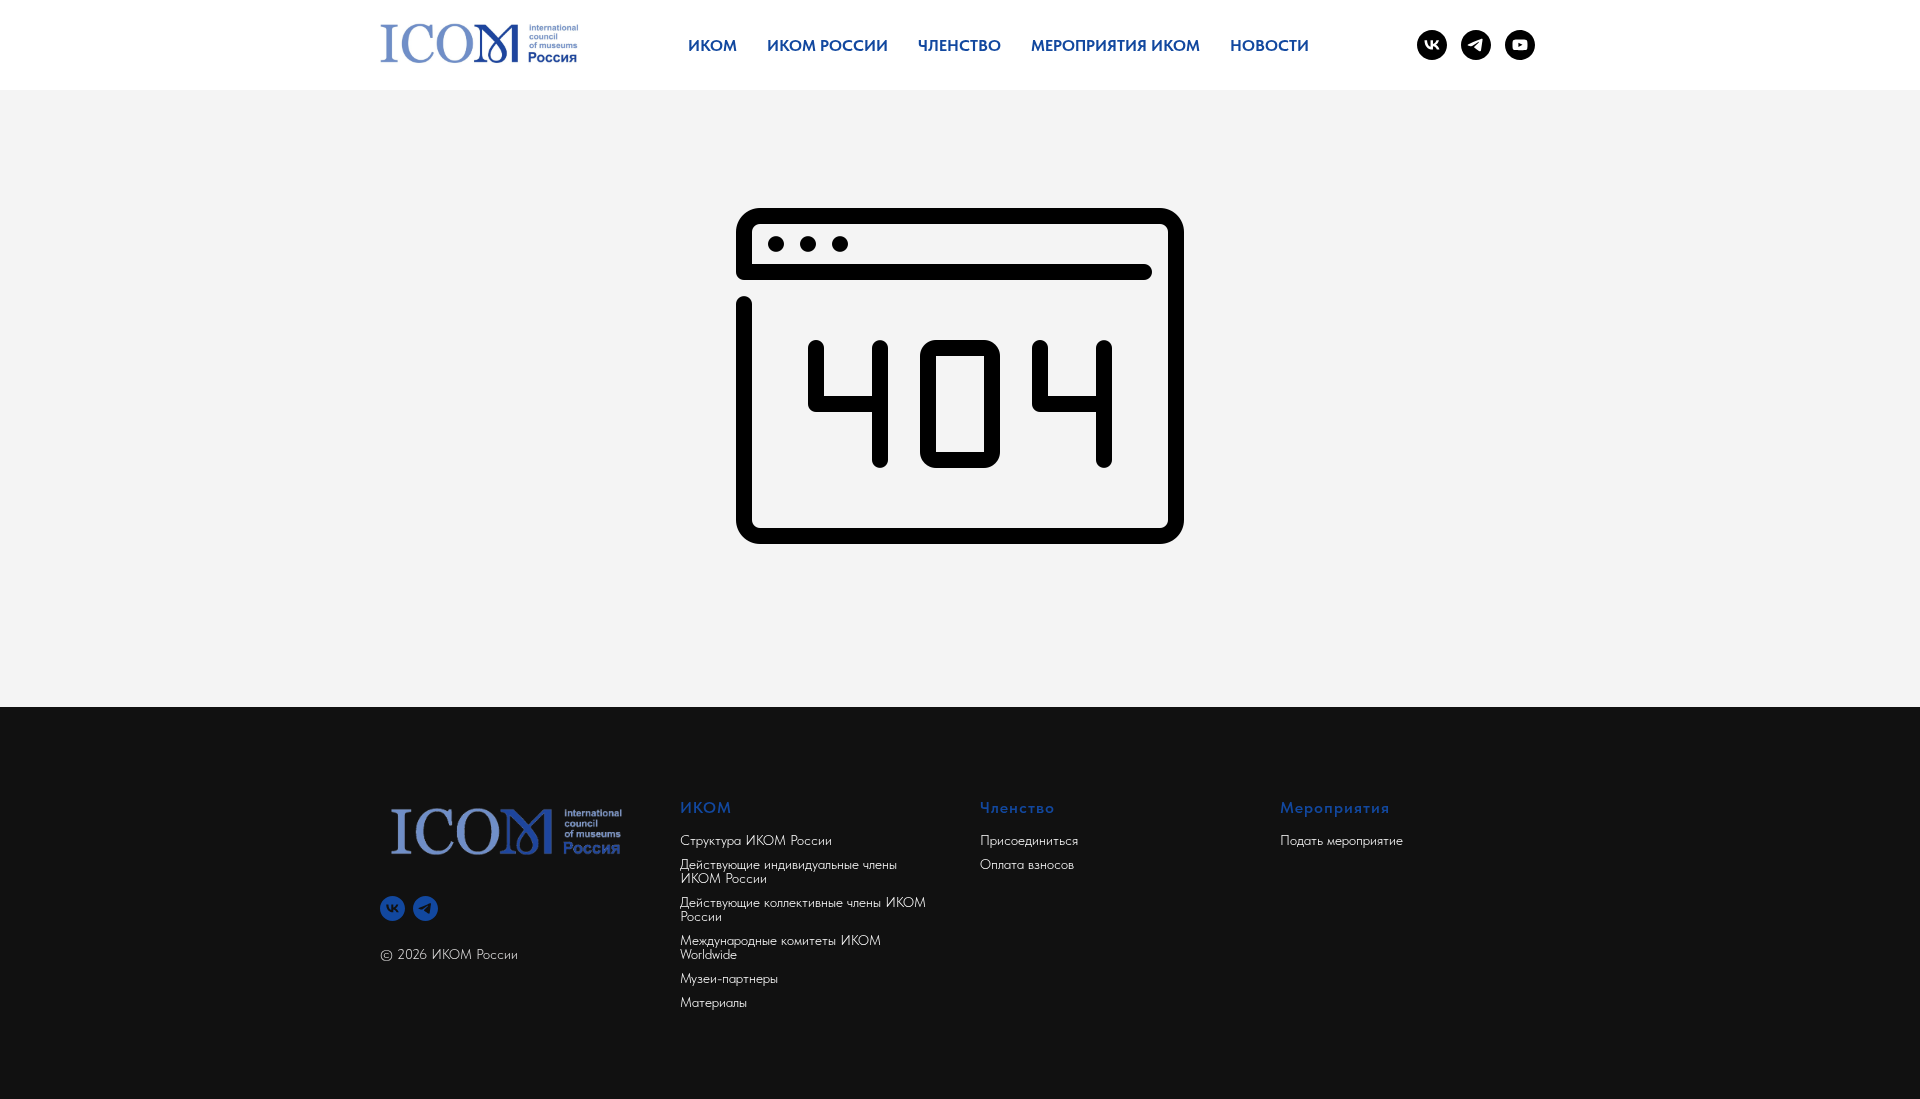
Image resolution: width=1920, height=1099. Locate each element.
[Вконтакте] (392, 908)
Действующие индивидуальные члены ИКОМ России (788, 871)
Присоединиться (1029, 840)
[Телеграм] (425, 908)
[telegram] (1476, 45)
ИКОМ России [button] (827, 45)
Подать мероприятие (1341, 840)
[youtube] (1520, 45)
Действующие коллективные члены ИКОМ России (803, 909)
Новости (1269, 45)
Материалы (713, 1002)
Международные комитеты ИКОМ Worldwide (780, 947)
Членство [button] (959, 45)
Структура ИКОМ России (756, 840)
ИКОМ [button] (712, 45)
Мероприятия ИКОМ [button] (1115, 45)
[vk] (1432, 45)
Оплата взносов (1027, 864)
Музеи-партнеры (729, 978)
